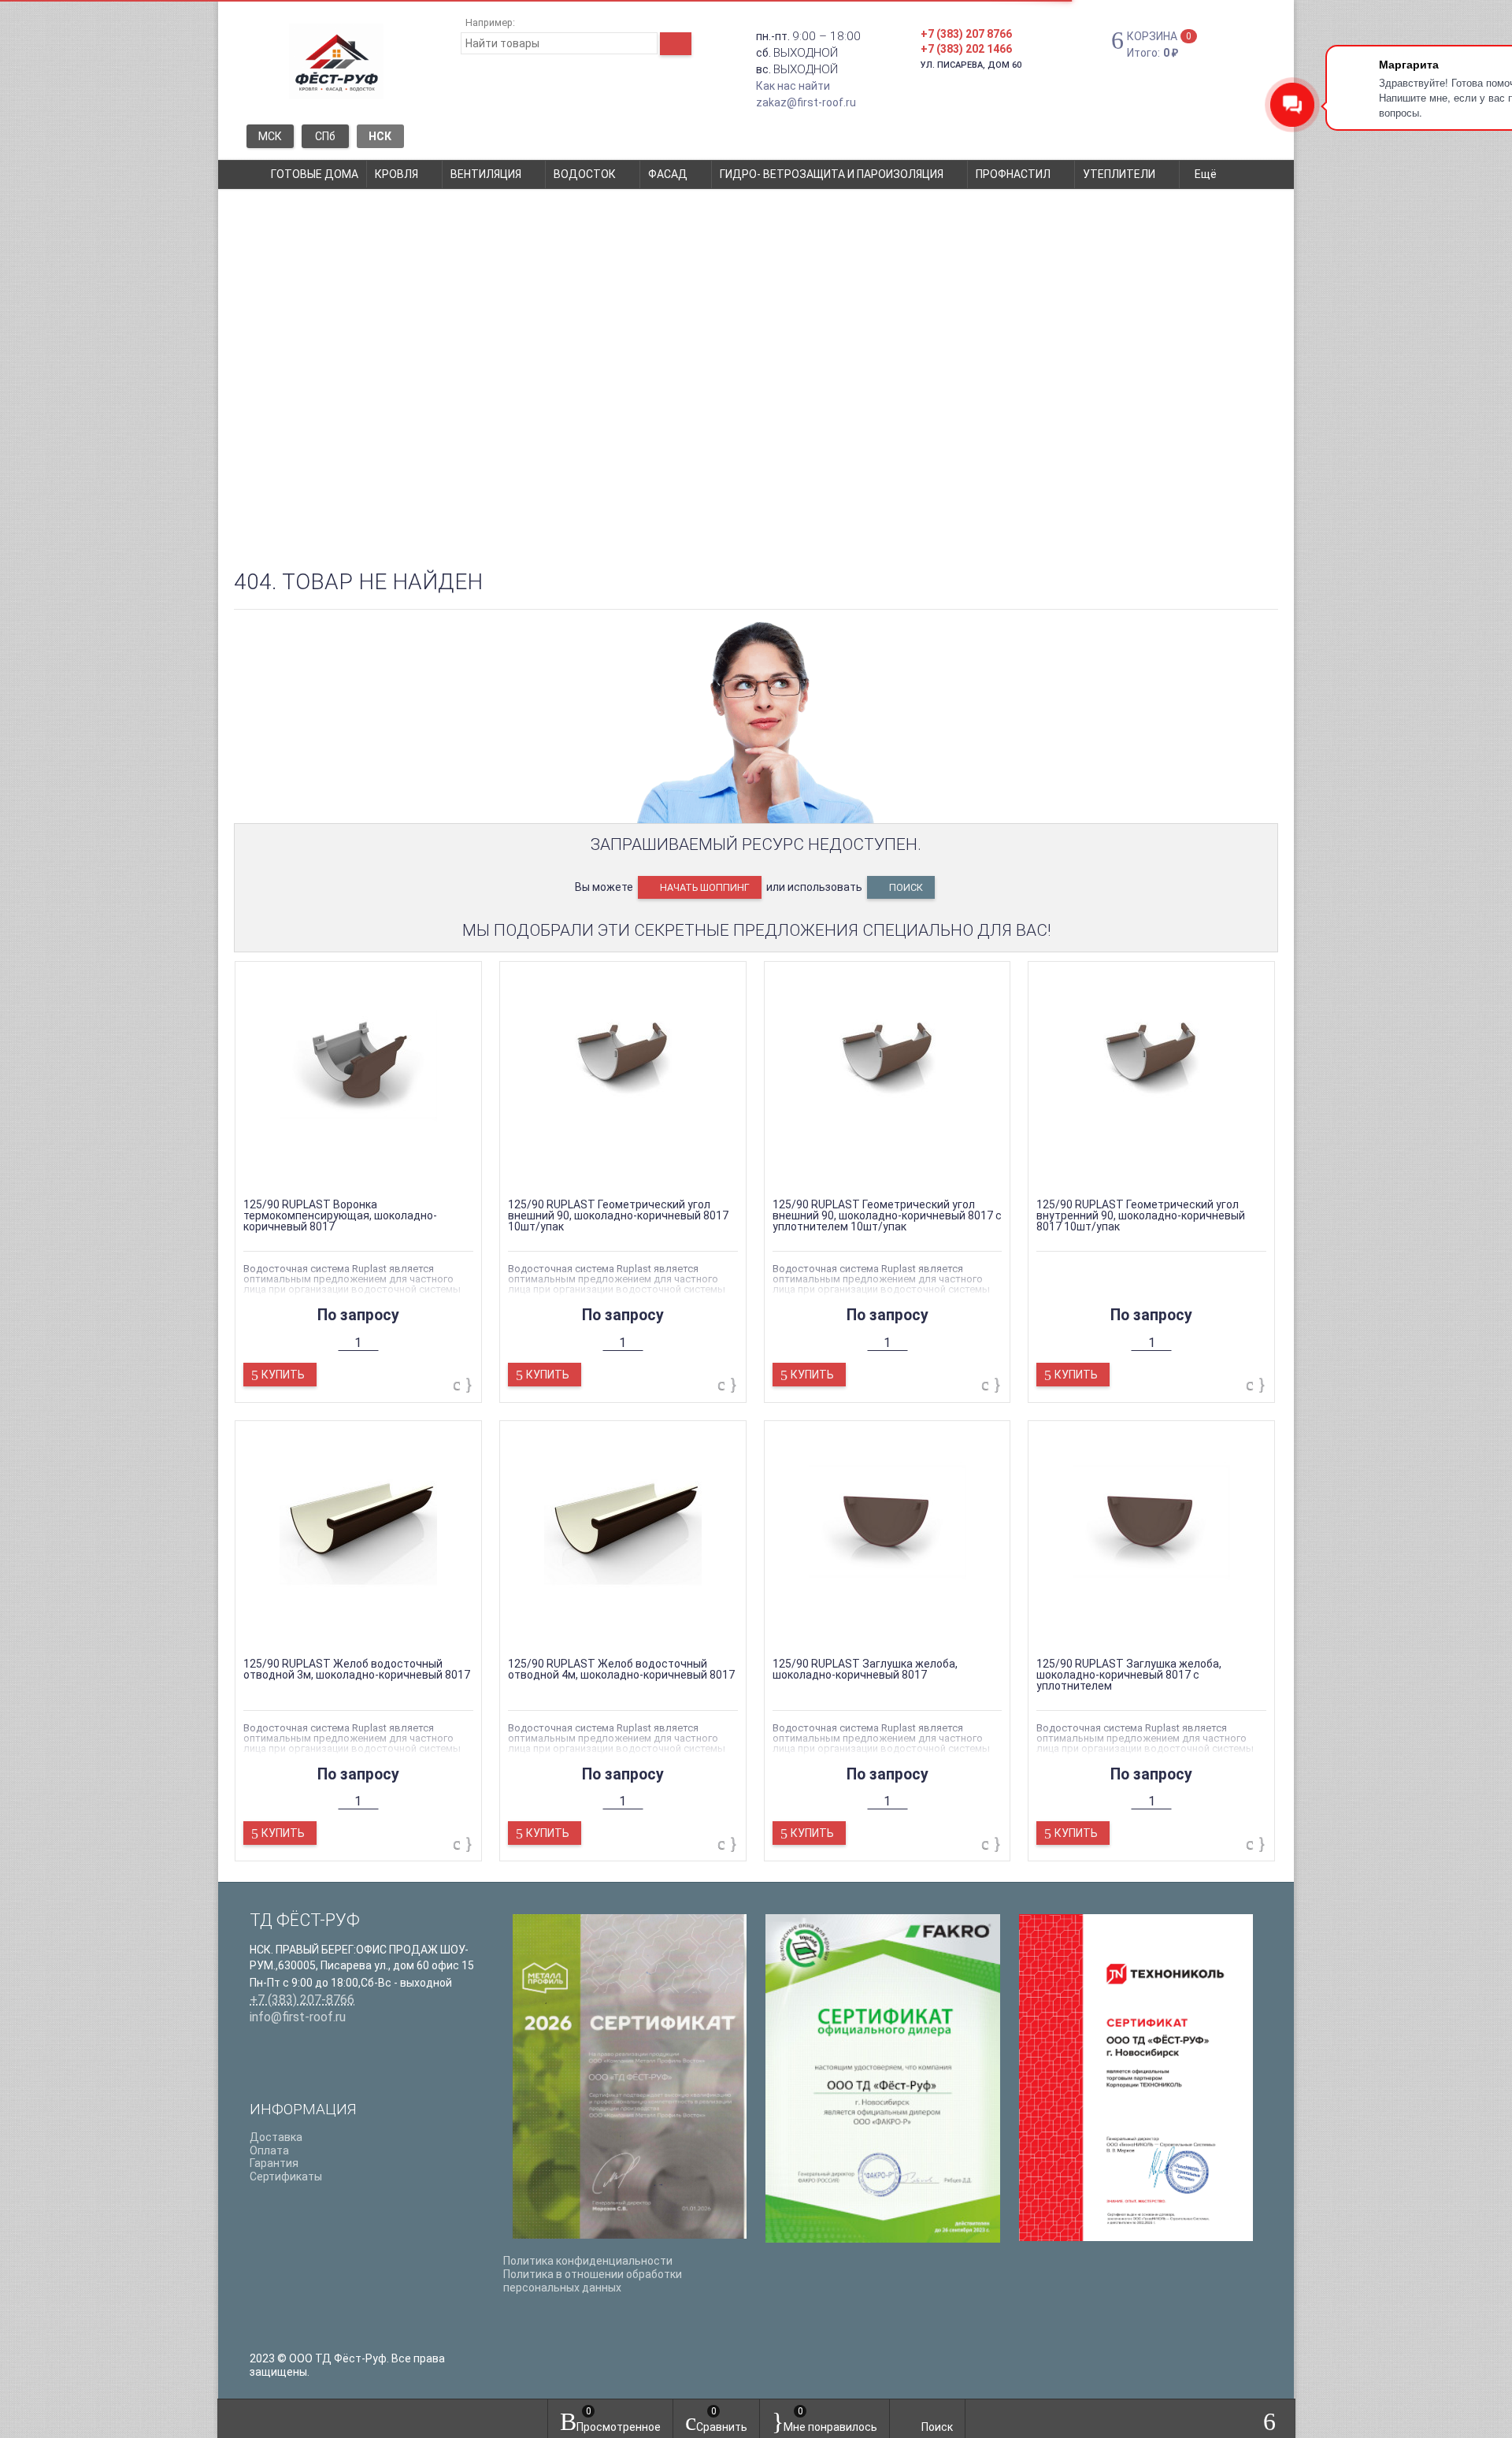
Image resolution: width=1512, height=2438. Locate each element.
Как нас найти (793, 86)
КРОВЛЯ (397, 174)
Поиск (905, 887)
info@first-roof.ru (298, 2017)
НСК (380, 136)
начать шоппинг (704, 887)
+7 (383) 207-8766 (302, 2000)
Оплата (269, 2150)
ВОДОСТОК (585, 174)
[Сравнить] (459, 1384)
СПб (325, 136)
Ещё (1207, 174)
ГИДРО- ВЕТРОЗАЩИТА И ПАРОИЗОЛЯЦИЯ (832, 174)
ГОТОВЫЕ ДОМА (315, 174)
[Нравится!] (469, 1384)
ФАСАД (668, 174)
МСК (270, 136)
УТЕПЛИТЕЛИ (1119, 174)
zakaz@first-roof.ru (806, 102)
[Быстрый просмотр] (344, 1171)
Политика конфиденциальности (588, 2261)
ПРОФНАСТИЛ (1013, 174)
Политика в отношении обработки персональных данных (593, 2281)
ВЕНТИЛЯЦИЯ (486, 174)
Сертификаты (286, 2176)
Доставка (276, 2137)
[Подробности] (372, 1171)
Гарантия (274, 2163)
